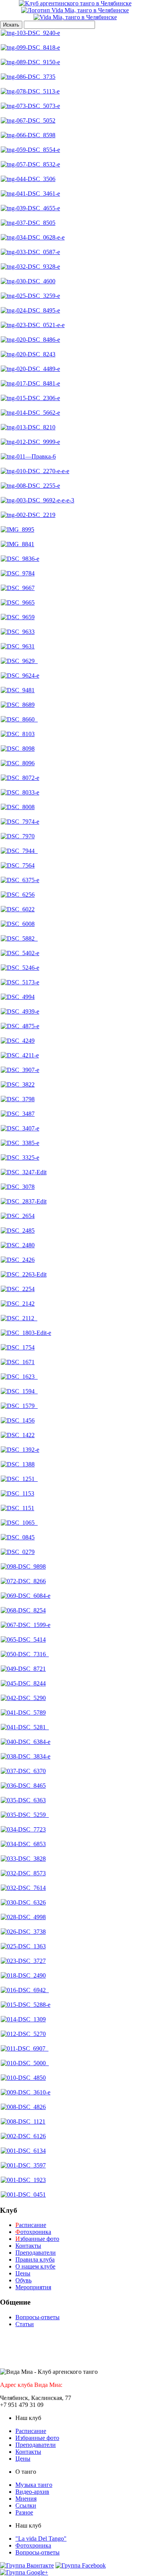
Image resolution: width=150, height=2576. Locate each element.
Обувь (23, 2280)
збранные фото (37, 2239)
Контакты (28, 2246)
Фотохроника (33, 2545)
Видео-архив (32, 2492)
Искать (11, 25)
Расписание (31, 2431)
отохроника (33, 2232)
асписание (31, 2225)
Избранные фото (37, 2438)
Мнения (26, 2499)
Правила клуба (35, 2259)
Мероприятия (33, 2287)
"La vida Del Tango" (41, 2539)
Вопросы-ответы (37, 2317)
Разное (24, 2512)
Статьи (25, 2324)
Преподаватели (36, 2253)
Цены (23, 2273)
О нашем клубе (35, 2266)
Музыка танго (34, 2485)
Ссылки (26, 2505)
